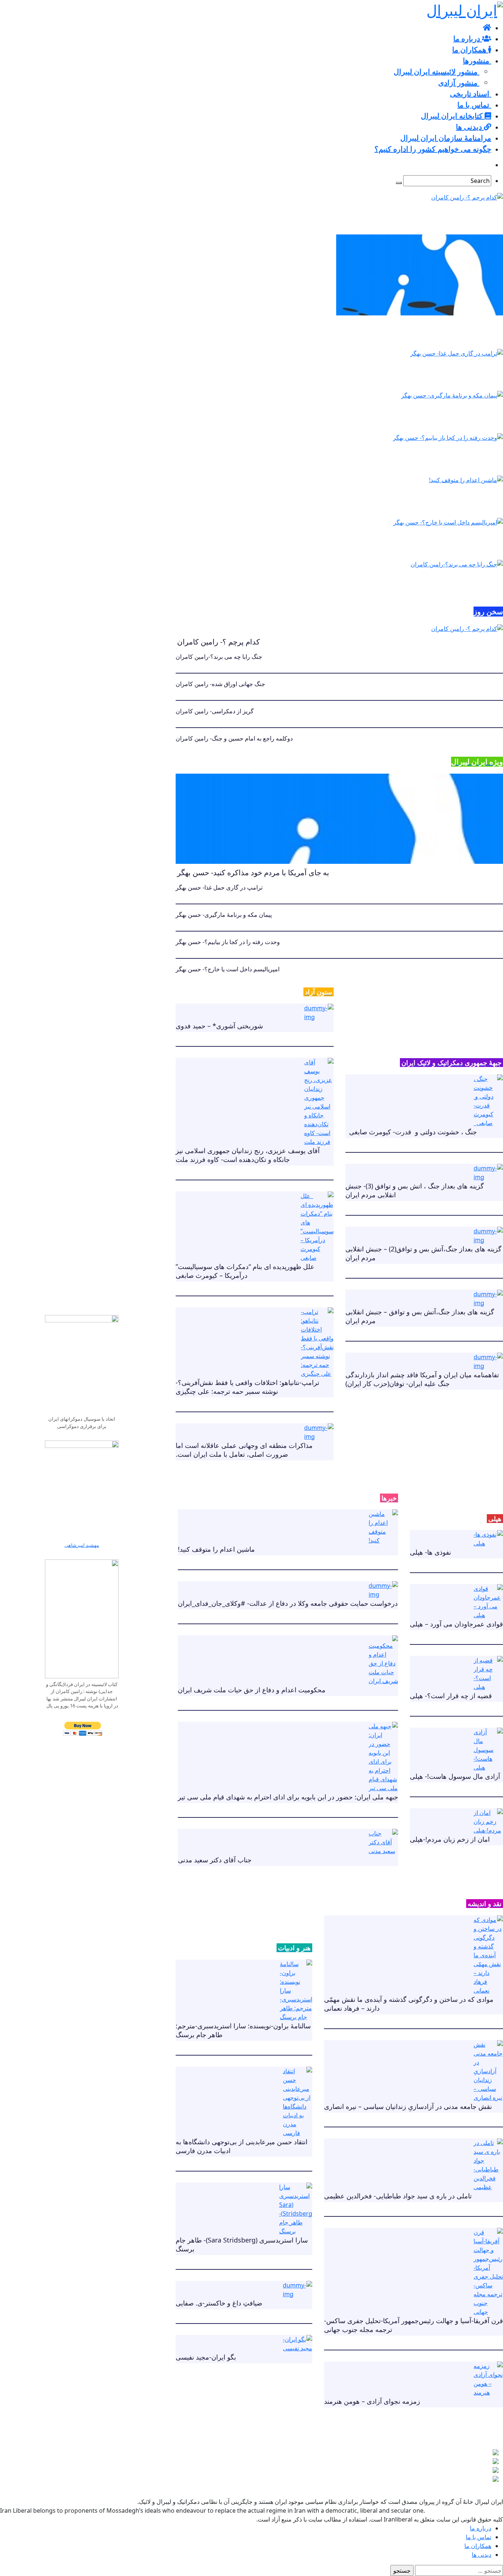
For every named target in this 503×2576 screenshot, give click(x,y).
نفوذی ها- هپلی (430, 1552)
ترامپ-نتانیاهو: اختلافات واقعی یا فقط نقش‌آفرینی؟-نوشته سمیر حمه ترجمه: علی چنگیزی (247, 1387)
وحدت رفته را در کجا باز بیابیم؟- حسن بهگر (409, 458)
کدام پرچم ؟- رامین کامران (385, 217)
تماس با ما (479, 2537)
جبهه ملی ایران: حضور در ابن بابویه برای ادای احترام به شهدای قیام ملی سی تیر (288, 1797)
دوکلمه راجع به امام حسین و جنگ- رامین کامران (234, 738)
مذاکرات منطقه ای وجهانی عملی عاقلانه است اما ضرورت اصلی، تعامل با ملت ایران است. (244, 1450)
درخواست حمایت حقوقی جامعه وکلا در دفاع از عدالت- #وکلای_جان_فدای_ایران (288, 1603)
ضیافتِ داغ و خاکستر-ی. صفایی (219, 2303)
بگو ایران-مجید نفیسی (206, 2357)
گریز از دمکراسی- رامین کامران (215, 711)
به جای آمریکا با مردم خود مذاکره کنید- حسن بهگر (420, 331)
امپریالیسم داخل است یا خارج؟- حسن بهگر (409, 542)
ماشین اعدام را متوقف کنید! (387, 500)
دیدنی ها (481, 2555)
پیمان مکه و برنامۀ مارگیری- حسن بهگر (404, 415)
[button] (465, 2465)
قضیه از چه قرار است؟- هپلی (451, 1696)
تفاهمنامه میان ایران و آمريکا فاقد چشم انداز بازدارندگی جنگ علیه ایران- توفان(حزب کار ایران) (422, 1379)
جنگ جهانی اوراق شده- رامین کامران (220, 684)
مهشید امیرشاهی (82, 1545)
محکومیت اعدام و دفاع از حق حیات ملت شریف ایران (252, 1690)
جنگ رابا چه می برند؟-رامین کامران (398, 584)
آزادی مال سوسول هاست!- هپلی (455, 1776)
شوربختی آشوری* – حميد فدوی (219, 1026)
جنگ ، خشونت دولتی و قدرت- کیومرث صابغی (411, 1132)
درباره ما (481, 2528)
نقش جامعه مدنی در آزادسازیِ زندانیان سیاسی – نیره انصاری (408, 2106)
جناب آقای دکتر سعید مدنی (215, 1860)
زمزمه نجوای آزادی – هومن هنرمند (372, 2401)
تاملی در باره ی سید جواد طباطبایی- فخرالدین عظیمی (398, 2196)
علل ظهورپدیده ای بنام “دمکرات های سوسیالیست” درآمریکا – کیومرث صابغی (247, 1271)
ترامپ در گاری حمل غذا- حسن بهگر (399, 373)
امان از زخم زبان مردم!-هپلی (450, 1839)
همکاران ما (478, 2546)
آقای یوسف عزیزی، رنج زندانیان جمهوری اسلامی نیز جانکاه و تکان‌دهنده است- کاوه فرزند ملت (248, 1155)
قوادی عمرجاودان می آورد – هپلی (456, 1624)
